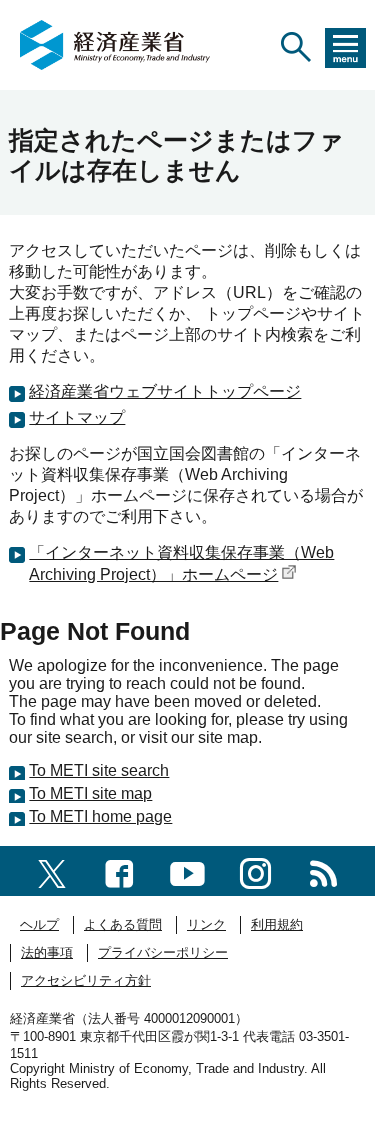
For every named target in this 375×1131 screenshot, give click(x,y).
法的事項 (47, 952)
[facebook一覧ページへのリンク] (119, 870)
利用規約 (277, 924)
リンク (206, 924)
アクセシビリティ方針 (86, 980)
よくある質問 (123, 924)
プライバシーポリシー (163, 952)
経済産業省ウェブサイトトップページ (165, 391)
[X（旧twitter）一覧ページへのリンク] (52, 870)
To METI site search (99, 770)
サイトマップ (77, 417)
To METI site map (90, 793)
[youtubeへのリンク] (187, 870)
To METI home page (100, 816)
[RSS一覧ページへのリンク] (323, 870)
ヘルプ (39, 924)
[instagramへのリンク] (255, 870)
